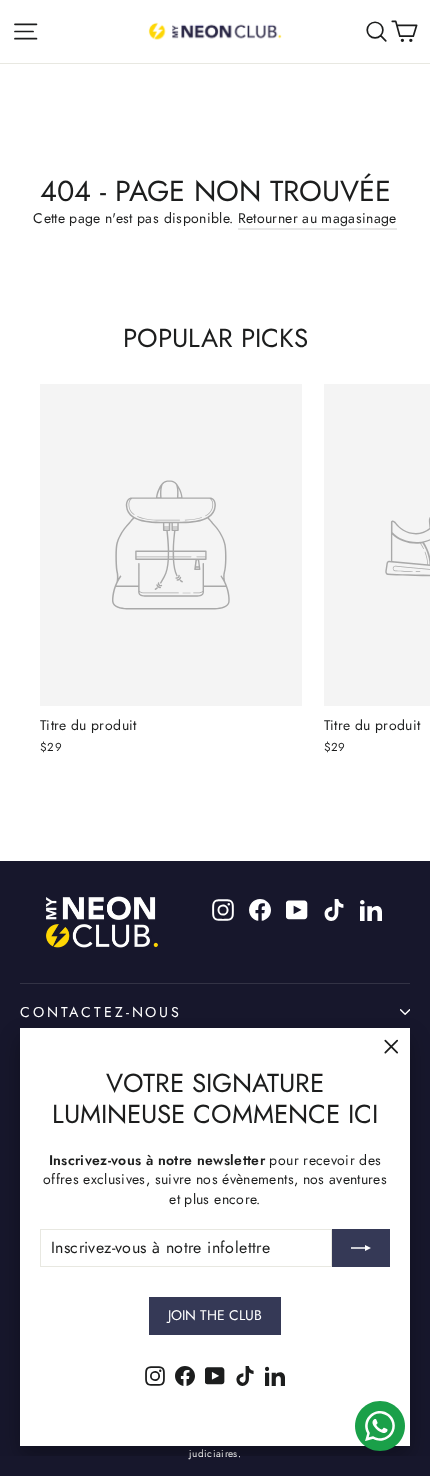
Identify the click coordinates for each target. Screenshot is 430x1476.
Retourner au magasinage (317, 218)
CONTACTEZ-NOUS (101, 1012)
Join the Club (215, 1315)
